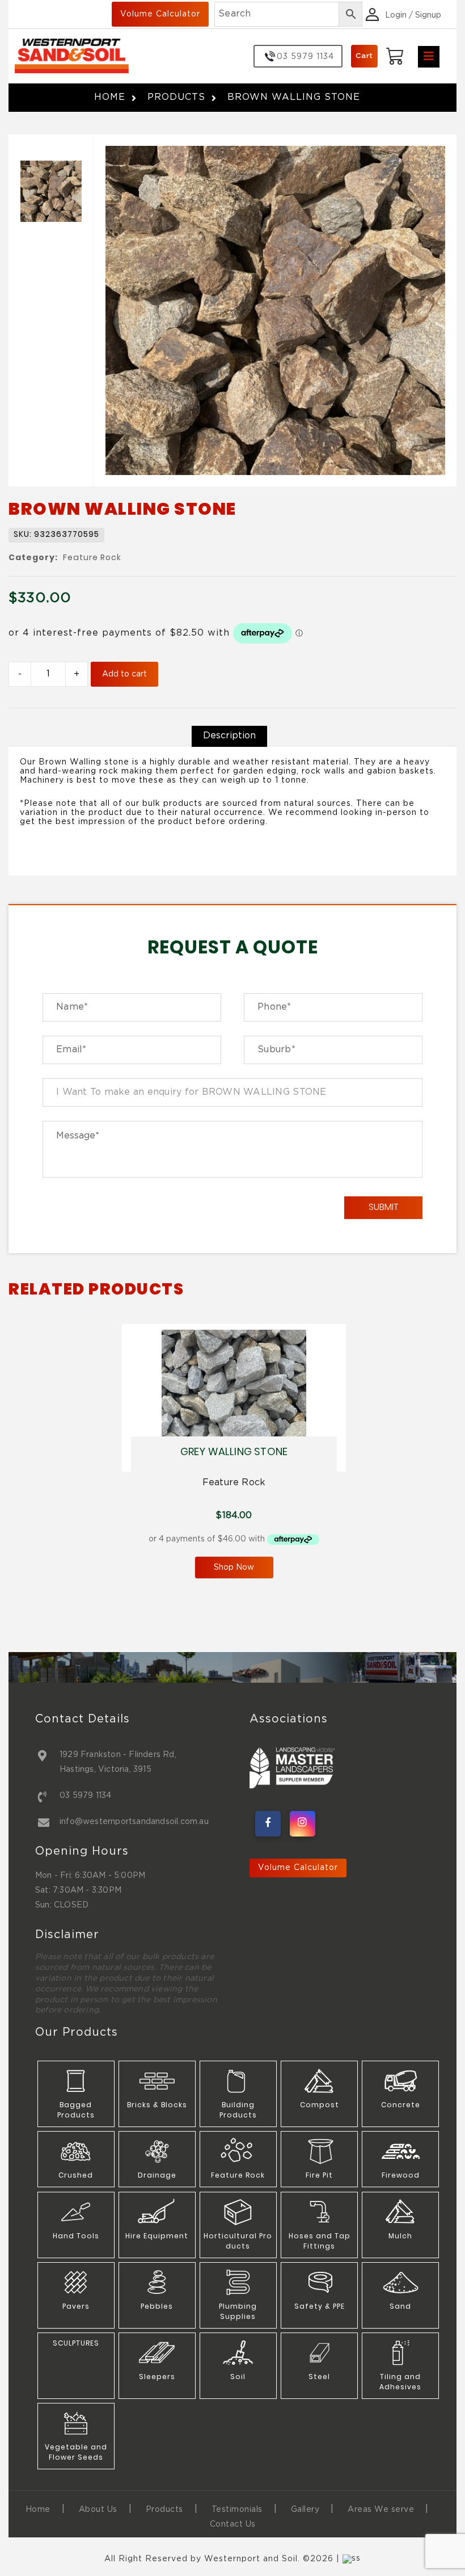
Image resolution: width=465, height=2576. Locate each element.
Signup (428, 15)
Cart (364, 56)
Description (229, 736)
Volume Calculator (160, 14)
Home (110, 97)
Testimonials (237, 2510)
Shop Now (234, 1568)
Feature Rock (92, 558)
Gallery (305, 2510)
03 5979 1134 (85, 1796)
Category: (33, 558)
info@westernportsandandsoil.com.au (134, 1822)
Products (176, 97)
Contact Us (233, 2524)
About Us (98, 2510)
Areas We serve (381, 2510)
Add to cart (124, 674)
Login (396, 15)
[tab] (229, 736)
